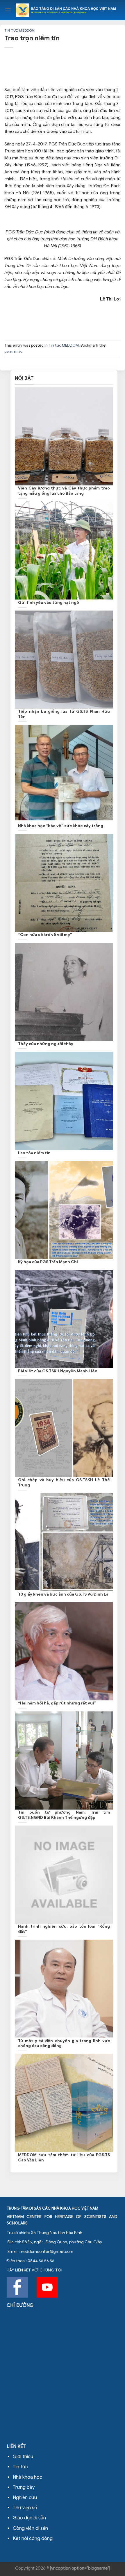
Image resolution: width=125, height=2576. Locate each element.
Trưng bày (24, 2487)
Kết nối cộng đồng (33, 2539)
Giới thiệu (23, 2457)
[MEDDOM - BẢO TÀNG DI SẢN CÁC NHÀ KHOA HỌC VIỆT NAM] (66, 10)
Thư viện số (25, 2508)
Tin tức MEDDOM (20, 30)
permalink (13, 352)
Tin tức (20, 2467)
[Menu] (8, 10)
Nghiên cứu (25, 2498)
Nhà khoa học (27, 2477)
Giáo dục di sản (29, 2518)
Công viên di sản (30, 2528)
